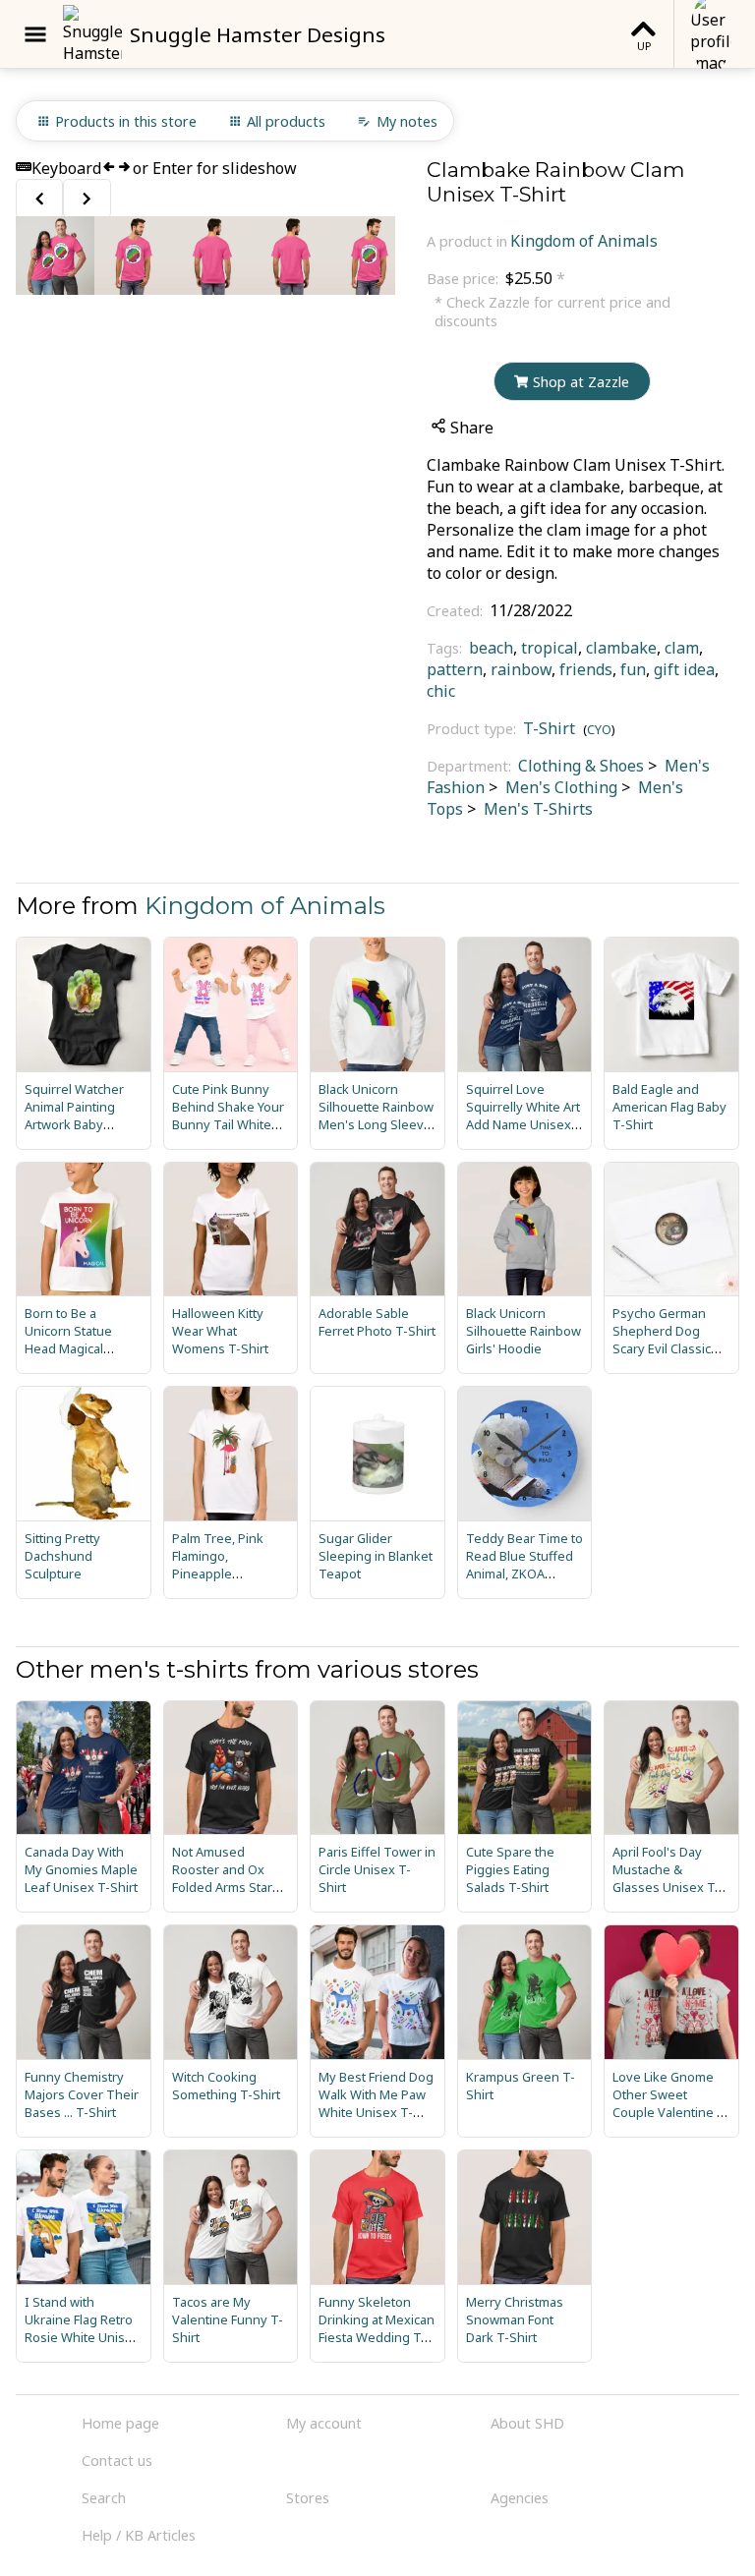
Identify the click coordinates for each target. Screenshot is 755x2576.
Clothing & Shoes (581, 766)
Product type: (473, 729)
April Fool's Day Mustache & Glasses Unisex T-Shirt (666, 1878)
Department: (471, 766)
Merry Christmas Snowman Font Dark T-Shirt (515, 2319)
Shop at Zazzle (581, 382)
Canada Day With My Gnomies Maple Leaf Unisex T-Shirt (81, 1869)
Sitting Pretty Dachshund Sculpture (62, 1556)
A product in (467, 241)
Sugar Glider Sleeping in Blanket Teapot (376, 1556)
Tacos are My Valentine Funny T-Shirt (228, 2319)
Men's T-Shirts (536, 809)
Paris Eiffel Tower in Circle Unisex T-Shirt (377, 1869)
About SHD (527, 2423)
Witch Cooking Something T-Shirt (226, 2086)
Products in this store (126, 121)
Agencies (520, 2498)
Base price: (465, 279)
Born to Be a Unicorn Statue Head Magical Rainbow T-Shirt (72, 1340)
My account (324, 2423)
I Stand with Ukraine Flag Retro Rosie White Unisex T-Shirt (82, 2328)
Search (104, 2498)
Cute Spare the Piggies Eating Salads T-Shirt (510, 1869)
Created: (457, 611)
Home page (120, 2423)
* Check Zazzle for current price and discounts (552, 312)
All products (286, 121)
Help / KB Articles (139, 2535)
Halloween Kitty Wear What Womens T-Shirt (220, 1331)
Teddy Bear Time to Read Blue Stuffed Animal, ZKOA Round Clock (524, 1565)
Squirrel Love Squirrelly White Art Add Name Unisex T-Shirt (523, 1116)
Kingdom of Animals (584, 241)
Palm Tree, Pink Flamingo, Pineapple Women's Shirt (218, 1565)
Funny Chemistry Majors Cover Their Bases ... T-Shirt (82, 2094)
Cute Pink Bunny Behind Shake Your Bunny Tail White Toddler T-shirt (228, 1116)
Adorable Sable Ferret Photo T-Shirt (377, 1322)
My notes (407, 121)
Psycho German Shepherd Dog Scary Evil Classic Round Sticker (662, 1340)
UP (644, 46)
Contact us (117, 2461)
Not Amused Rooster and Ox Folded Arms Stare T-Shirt (226, 1878)
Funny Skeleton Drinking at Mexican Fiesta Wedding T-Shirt (377, 2328)
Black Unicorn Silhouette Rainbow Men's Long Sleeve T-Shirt (376, 1116)
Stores (308, 2498)
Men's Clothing (559, 787)
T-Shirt (549, 728)
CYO (599, 729)
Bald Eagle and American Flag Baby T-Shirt (669, 1107)
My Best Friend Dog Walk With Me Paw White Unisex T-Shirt (376, 2103)
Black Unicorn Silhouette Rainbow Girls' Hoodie (523, 1331)
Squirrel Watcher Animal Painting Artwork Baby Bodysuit (74, 1116)
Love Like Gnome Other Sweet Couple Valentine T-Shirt (671, 2103)
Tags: (446, 648)
